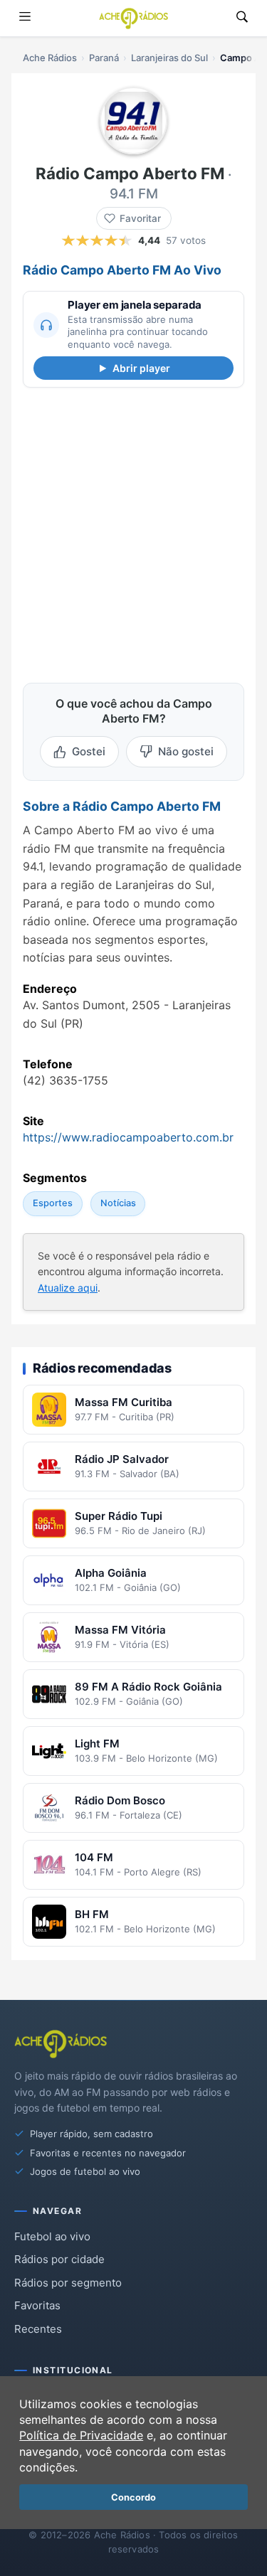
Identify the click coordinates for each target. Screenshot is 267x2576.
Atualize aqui (68, 1288)
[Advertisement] (133, 532)
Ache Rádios (50, 58)
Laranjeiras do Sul (169, 58)
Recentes (38, 2329)
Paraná (104, 58)
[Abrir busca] (242, 18)
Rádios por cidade (59, 2259)
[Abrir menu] (25, 18)
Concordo (133, 2497)
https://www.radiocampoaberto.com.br (128, 1137)
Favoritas (37, 2305)
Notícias (118, 1204)
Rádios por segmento (68, 2283)
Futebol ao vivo (52, 2236)
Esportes (53, 1204)
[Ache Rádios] (133, 18)
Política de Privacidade (81, 2435)
